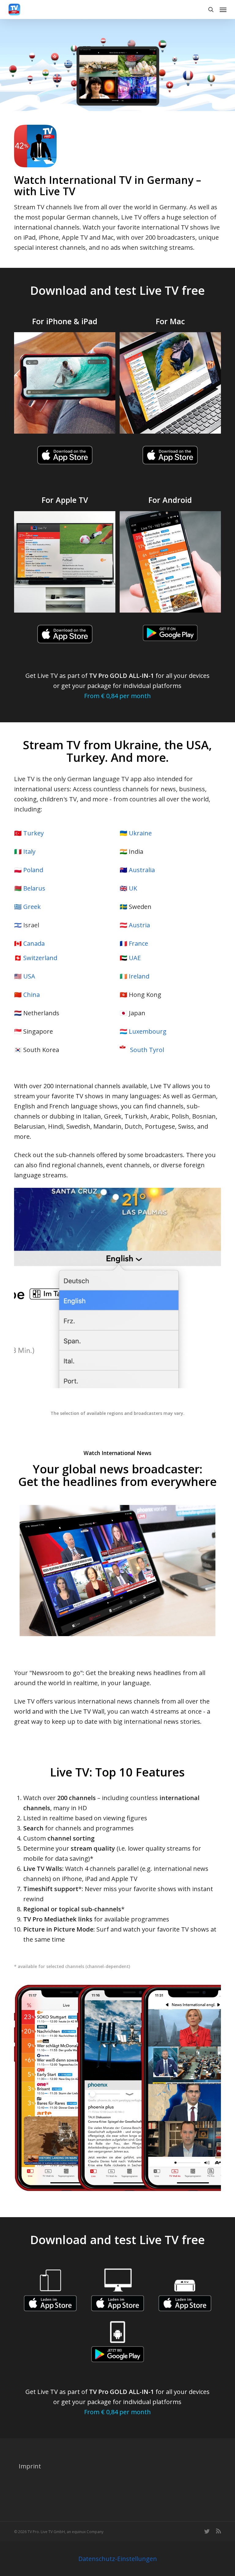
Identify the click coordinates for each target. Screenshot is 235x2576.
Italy (29, 851)
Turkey (34, 833)
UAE (135, 958)
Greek (32, 907)
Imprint (30, 2466)
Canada (34, 943)
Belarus (34, 888)
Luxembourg (148, 1031)
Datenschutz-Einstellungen (118, 2559)
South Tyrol (147, 1050)
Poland (33, 870)
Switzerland (40, 958)
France (138, 943)
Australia (142, 870)
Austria (139, 925)
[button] (223, 9)
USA (29, 976)
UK (133, 888)
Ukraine (140, 833)
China (32, 995)
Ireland (139, 976)
